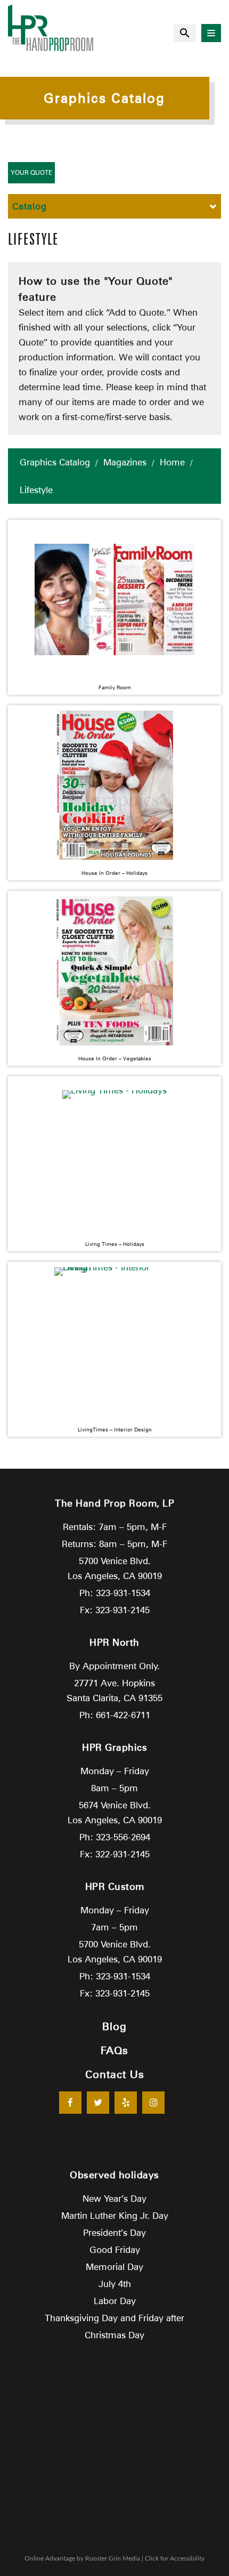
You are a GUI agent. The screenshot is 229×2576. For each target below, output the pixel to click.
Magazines (125, 462)
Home (172, 462)
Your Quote (31, 172)
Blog (114, 2026)
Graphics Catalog (55, 462)
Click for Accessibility (175, 2558)
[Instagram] (153, 2103)
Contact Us (115, 2074)
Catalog (30, 206)
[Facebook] (70, 2103)
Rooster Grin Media (113, 2558)
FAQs (114, 2050)
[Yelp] (126, 2103)
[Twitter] (98, 2103)
